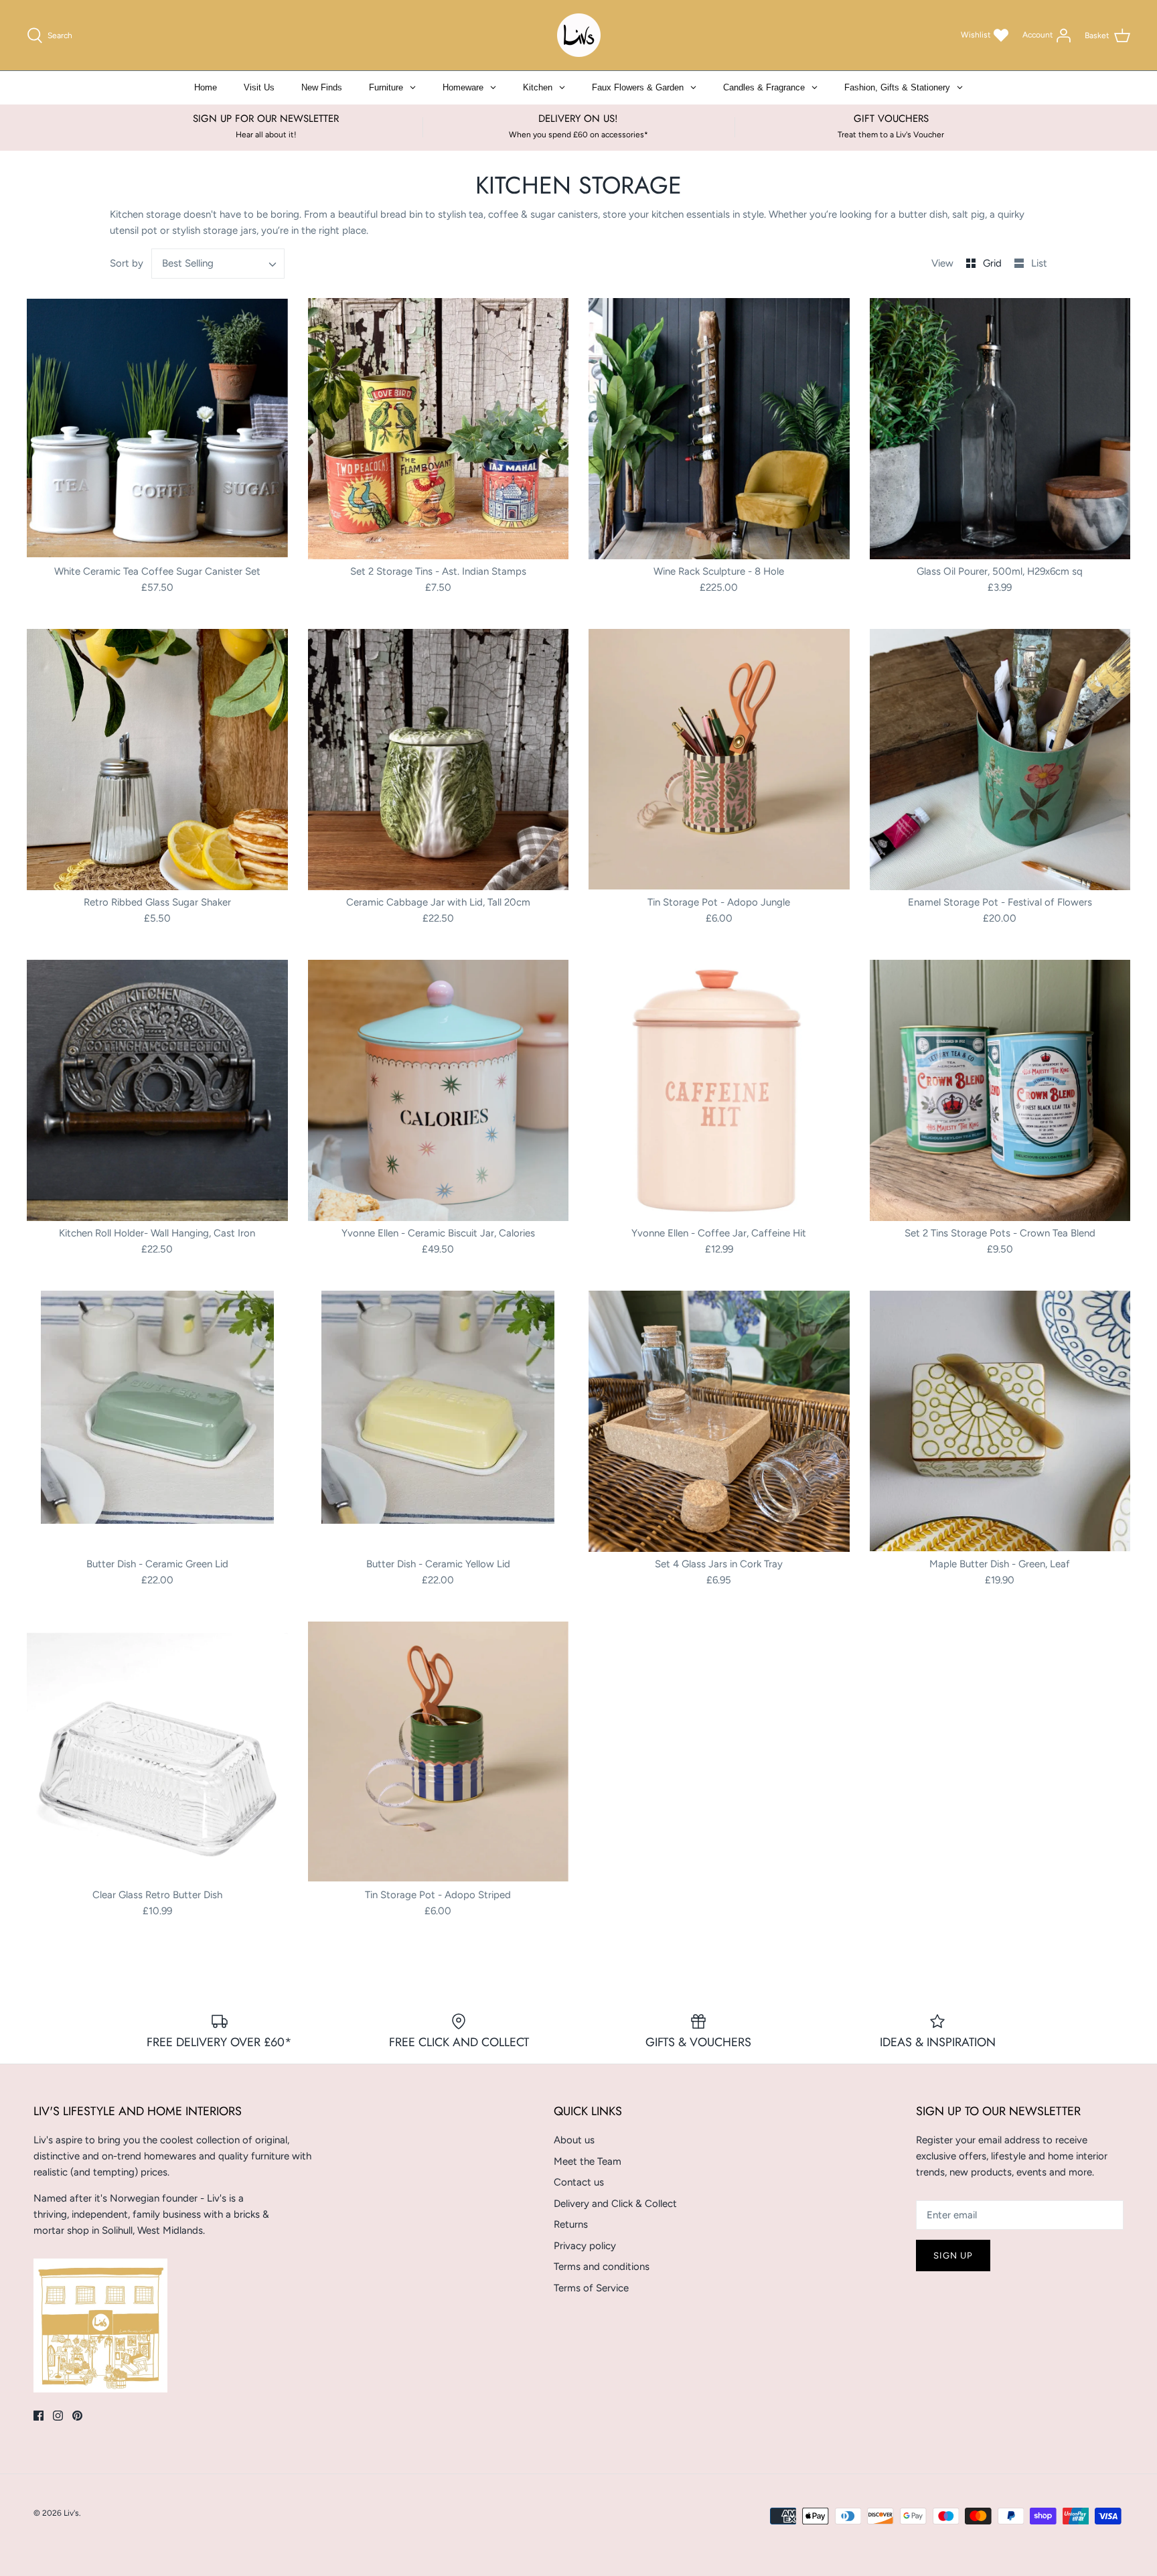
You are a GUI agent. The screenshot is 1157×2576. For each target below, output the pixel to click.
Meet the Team (588, 2161)
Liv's (71, 2513)
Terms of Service (591, 2288)
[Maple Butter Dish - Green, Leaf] (1000, 1422)
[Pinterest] (77, 2416)
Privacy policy (585, 2246)
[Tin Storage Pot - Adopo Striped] (439, 1752)
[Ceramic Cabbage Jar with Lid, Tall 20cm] (439, 760)
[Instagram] (58, 2416)
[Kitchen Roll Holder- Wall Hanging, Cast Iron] (157, 1091)
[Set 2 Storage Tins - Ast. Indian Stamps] (439, 429)
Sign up (953, 2256)
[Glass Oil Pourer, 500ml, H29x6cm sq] (1000, 429)
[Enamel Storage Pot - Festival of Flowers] (1000, 760)
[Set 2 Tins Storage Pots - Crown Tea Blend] (1000, 1091)
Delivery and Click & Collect (615, 2204)
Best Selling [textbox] (188, 263)
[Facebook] (38, 2416)
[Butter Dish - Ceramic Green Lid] (157, 1422)
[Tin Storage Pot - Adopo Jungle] (719, 760)
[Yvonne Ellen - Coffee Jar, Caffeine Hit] (719, 1091)
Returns (571, 2224)
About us (574, 2140)
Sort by (127, 263)
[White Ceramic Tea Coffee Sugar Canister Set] (157, 429)
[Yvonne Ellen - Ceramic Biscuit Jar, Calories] (439, 1091)
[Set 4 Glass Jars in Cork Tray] (719, 1422)
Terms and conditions (602, 2267)
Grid (994, 263)
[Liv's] (579, 35)
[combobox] (218, 264)
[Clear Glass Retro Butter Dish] (157, 1752)
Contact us (579, 2182)
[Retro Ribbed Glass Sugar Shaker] (157, 760)
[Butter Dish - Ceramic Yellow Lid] (439, 1422)
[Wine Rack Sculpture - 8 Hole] (719, 429)
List (1039, 263)
